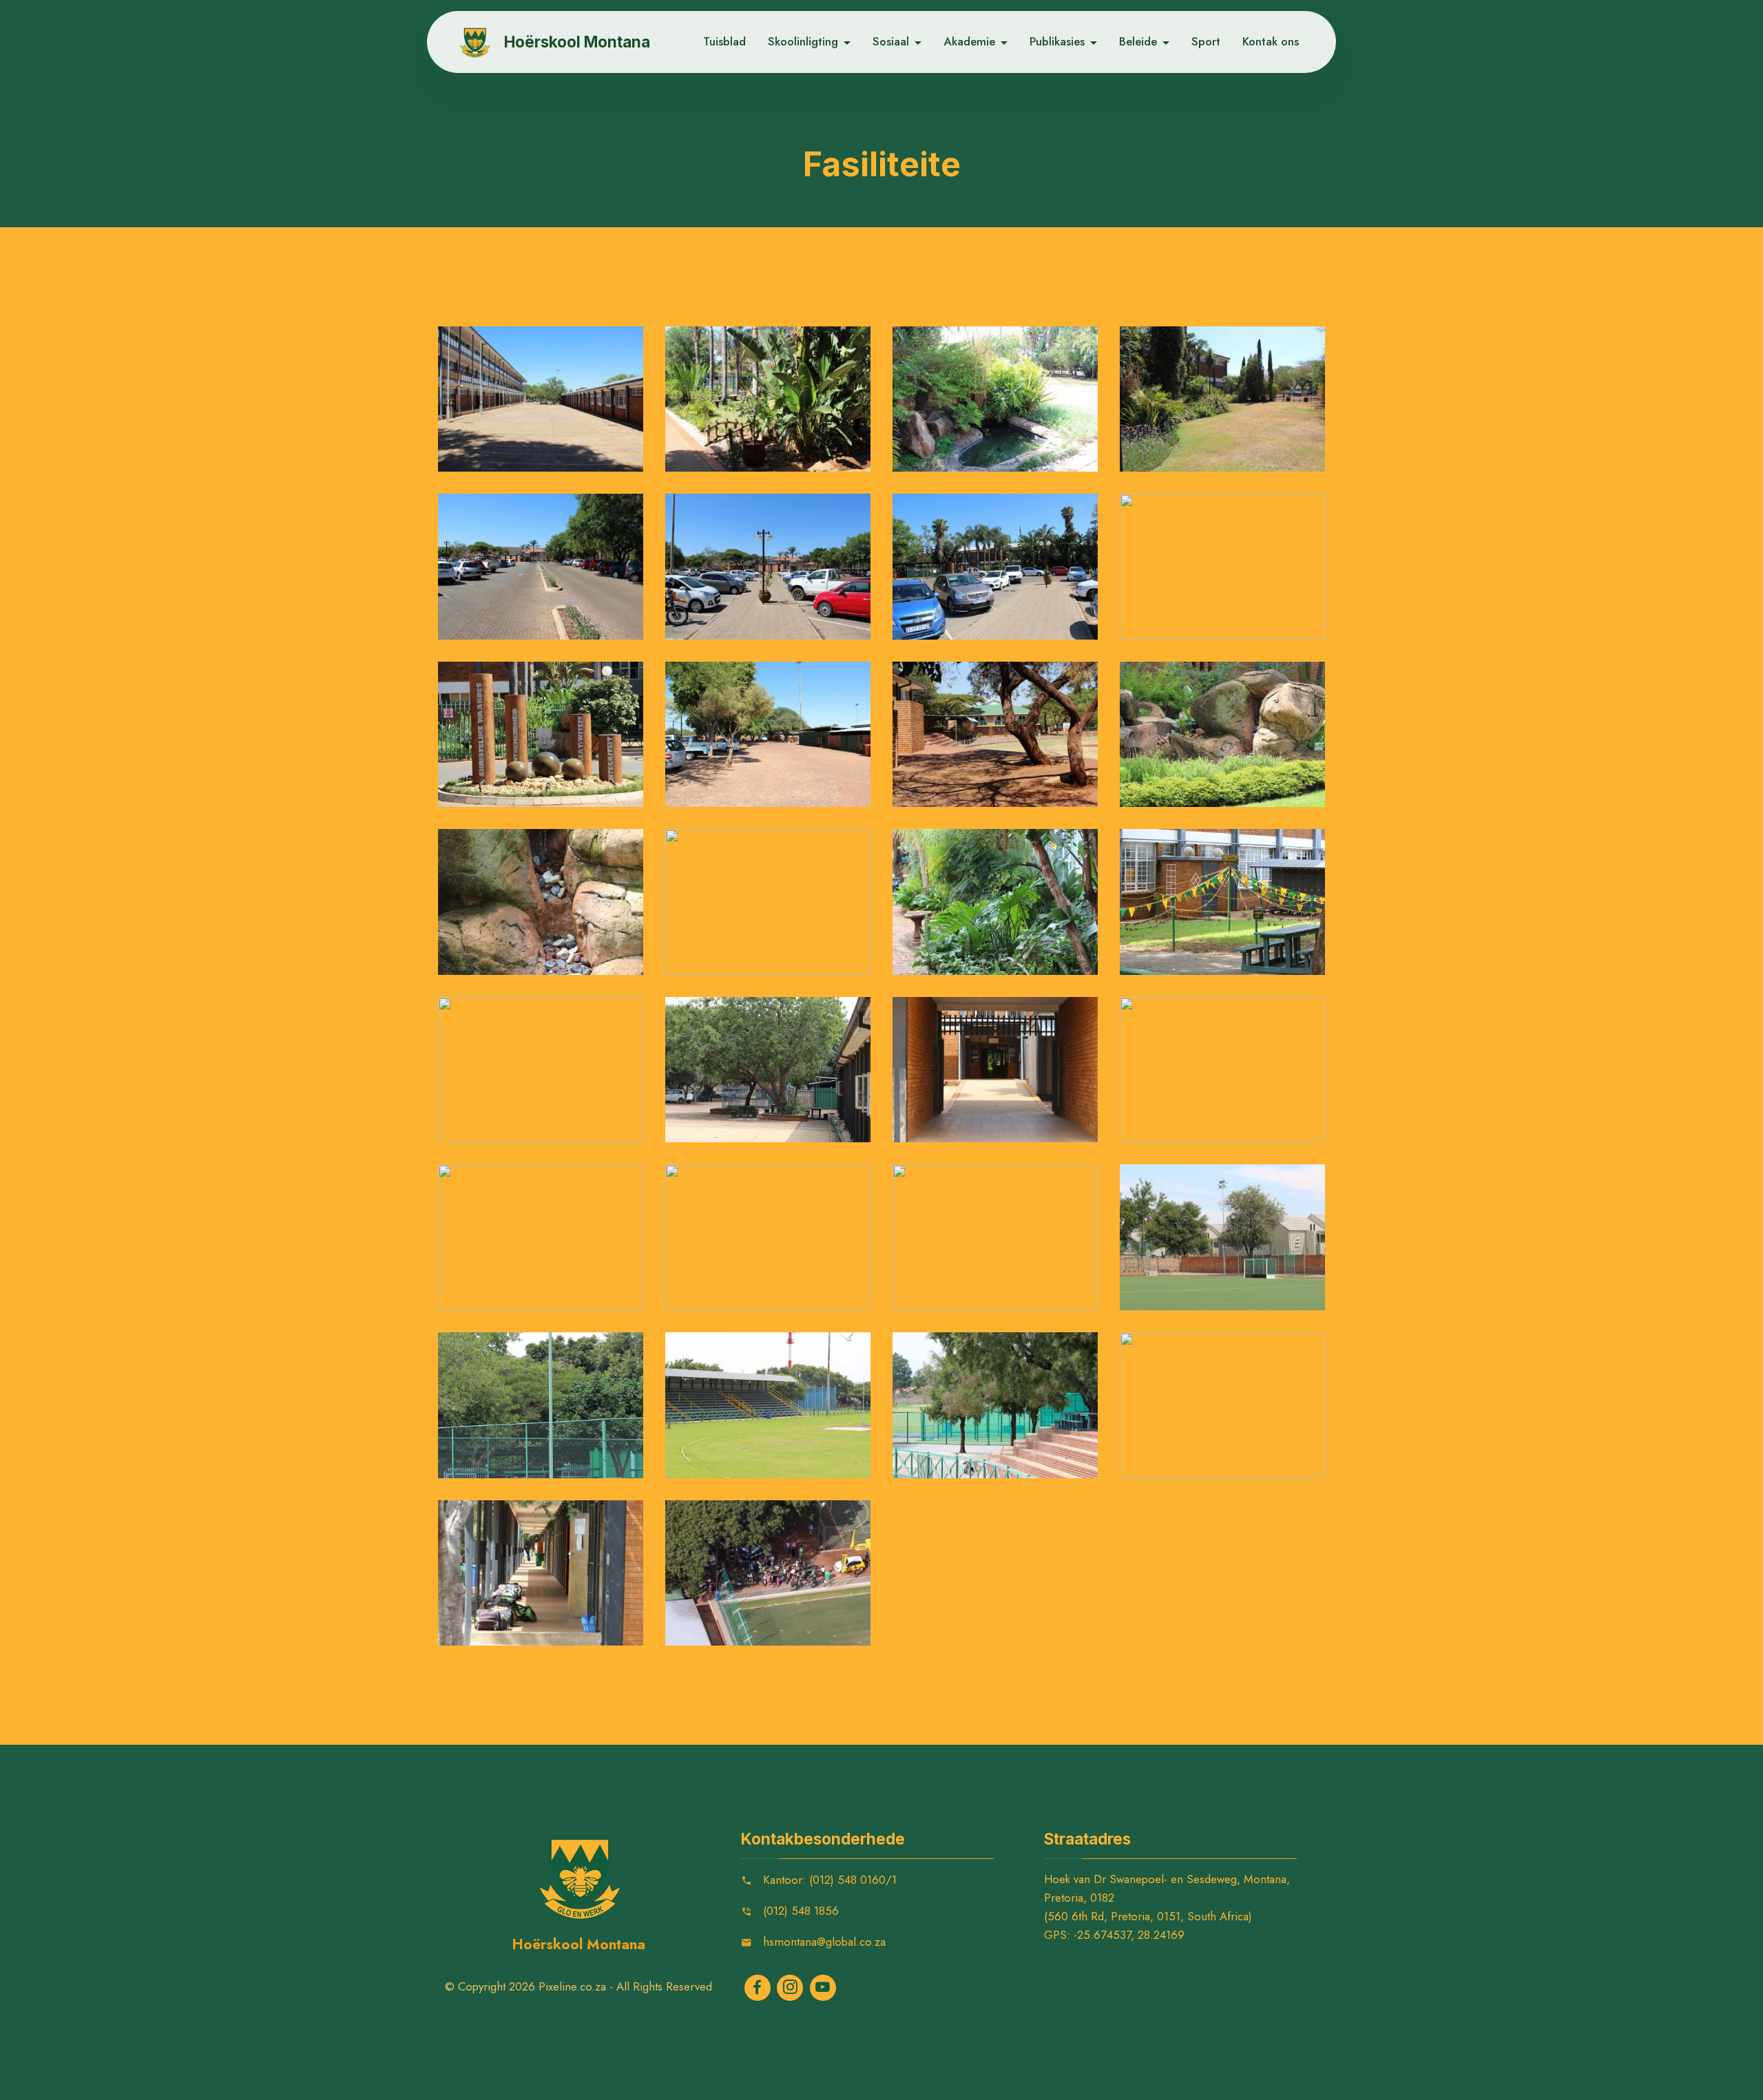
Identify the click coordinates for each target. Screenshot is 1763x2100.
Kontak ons (1271, 41)
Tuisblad (724, 41)
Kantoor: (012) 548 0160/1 (830, 1880)
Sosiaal (891, 41)
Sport (1206, 41)
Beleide (1138, 41)
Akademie (969, 41)
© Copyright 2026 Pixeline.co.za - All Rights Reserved (578, 1986)
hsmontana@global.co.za (824, 1942)
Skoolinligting (803, 41)
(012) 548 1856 (801, 1911)
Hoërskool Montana (577, 42)
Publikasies (1057, 41)
